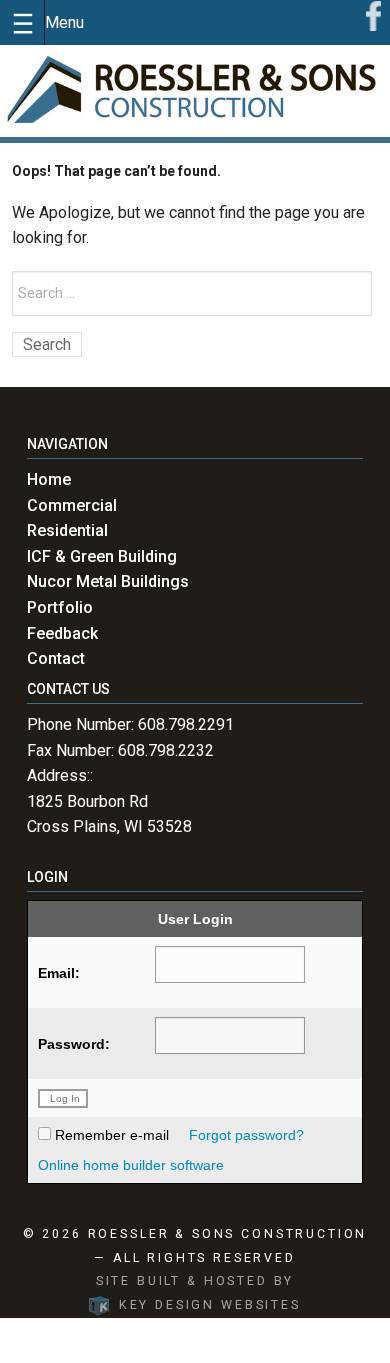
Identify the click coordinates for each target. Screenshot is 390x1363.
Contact (56, 658)
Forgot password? (246, 1135)
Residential (67, 530)
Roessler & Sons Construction (228, 1234)
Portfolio (60, 607)
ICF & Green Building (102, 556)
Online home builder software (131, 1165)
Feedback (62, 633)
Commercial (72, 505)
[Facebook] (373, 14)
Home (49, 479)
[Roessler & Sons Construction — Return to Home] (195, 91)
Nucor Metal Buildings (108, 581)
